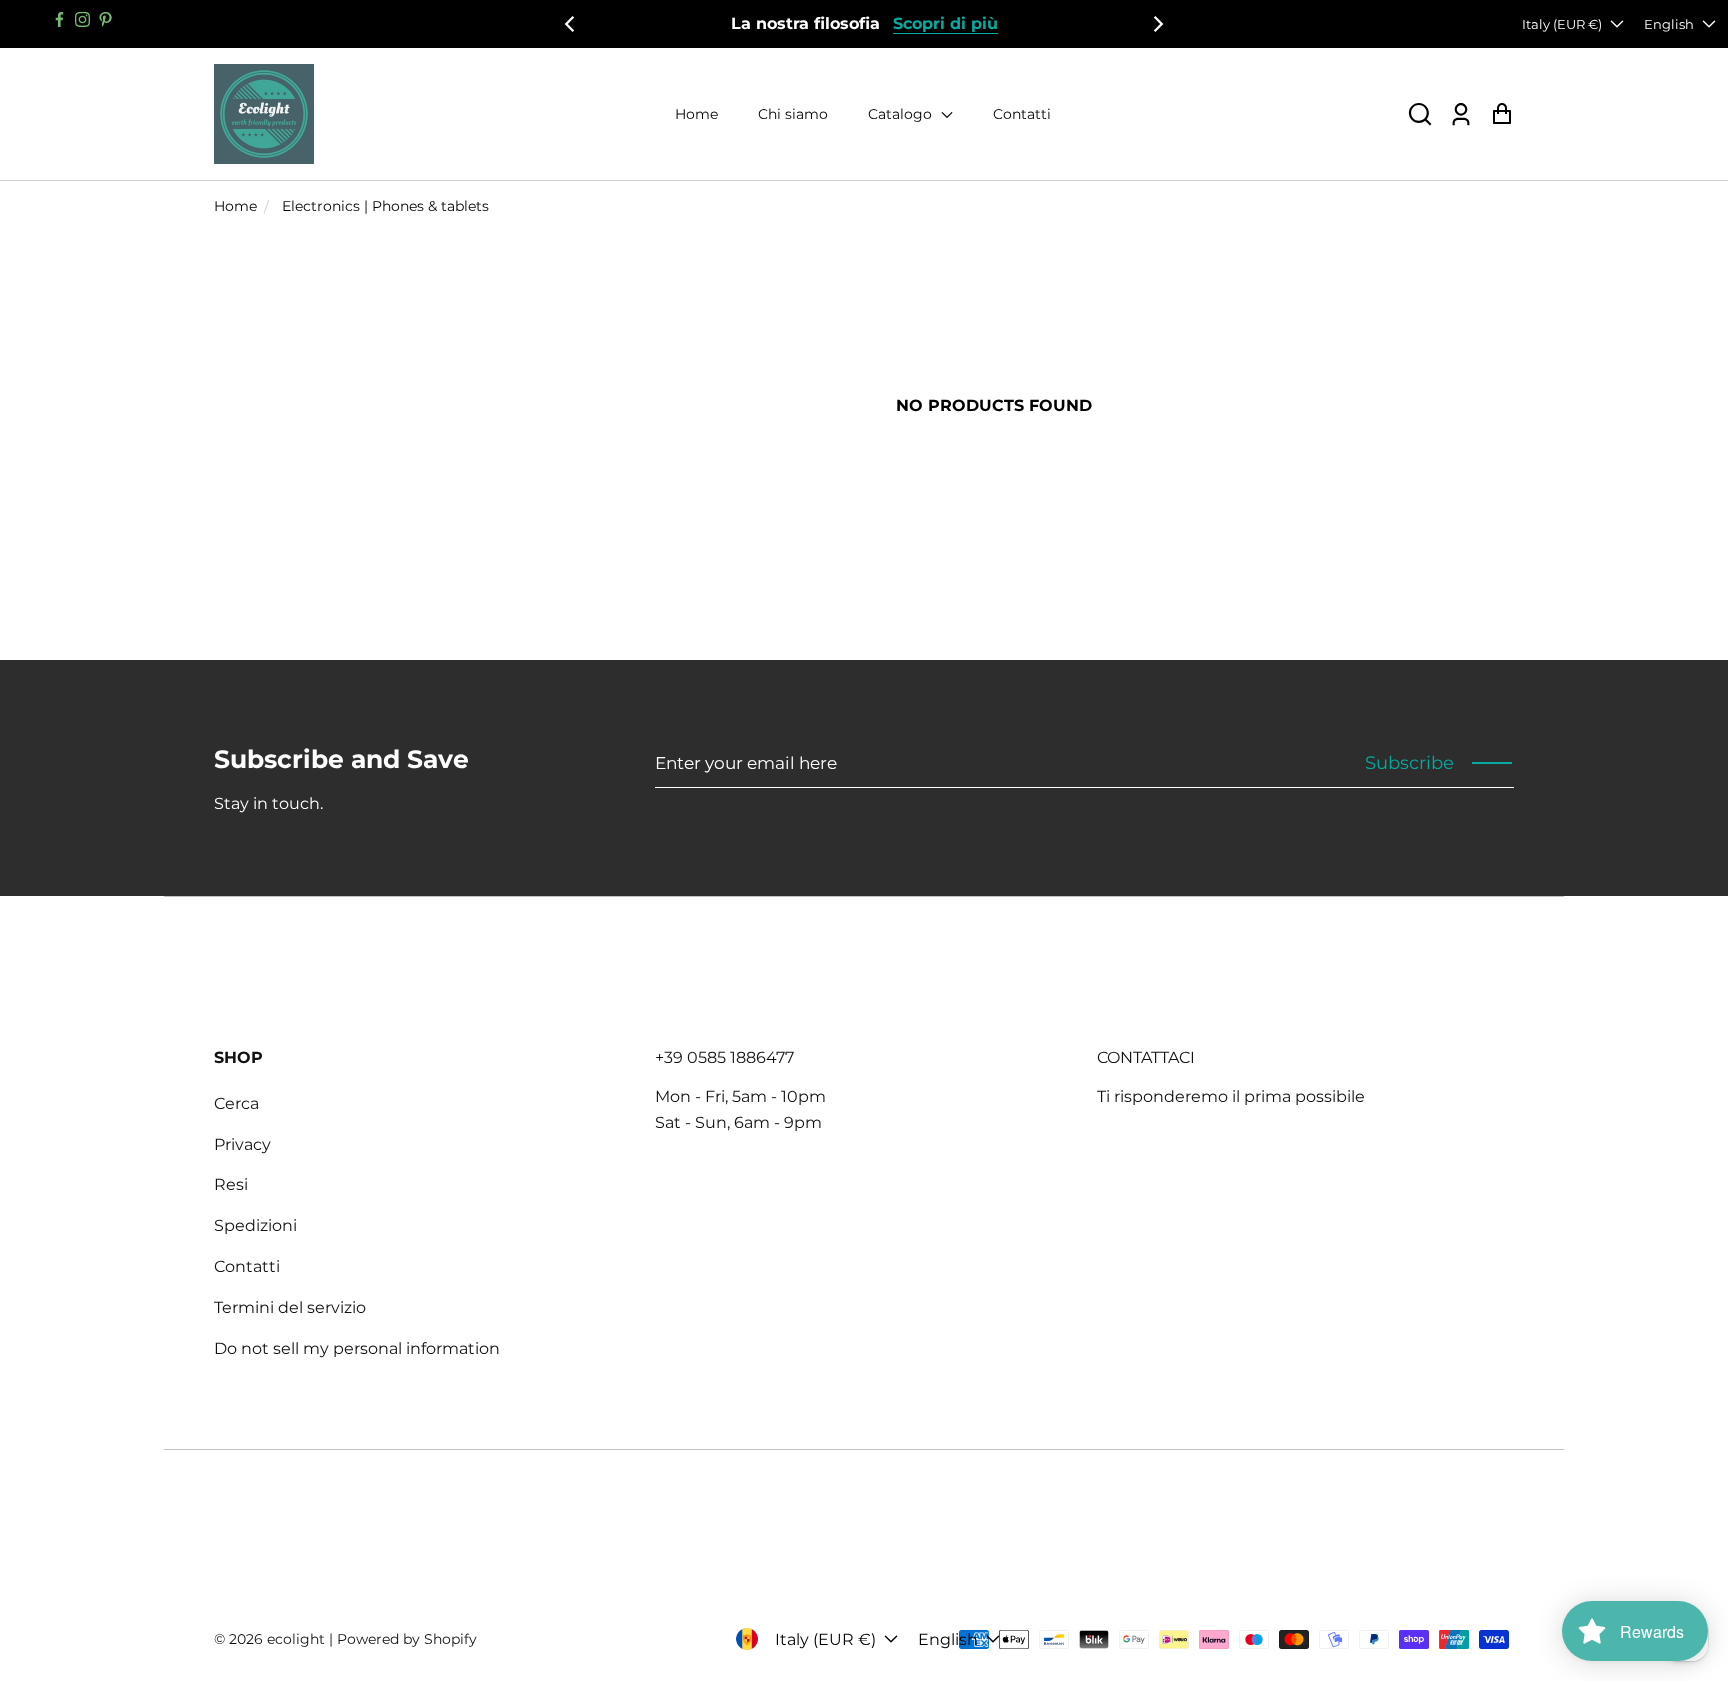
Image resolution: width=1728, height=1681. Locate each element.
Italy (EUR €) (1562, 24)
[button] (1420, 114)
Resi (231, 1184)
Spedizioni (255, 1225)
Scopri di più (945, 23)
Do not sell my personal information (357, 1348)
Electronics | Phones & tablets (385, 206)
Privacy (242, 1144)
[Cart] (1501, 114)
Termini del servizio (290, 1307)
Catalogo (902, 114)
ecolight (296, 1639)
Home (696, 114)
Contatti (1022, 114)
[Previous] (571, 24)
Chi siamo (793, 114)
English (1669, 24)
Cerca (236, 1103)
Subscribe (1409, 763)
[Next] (1157, 24)
